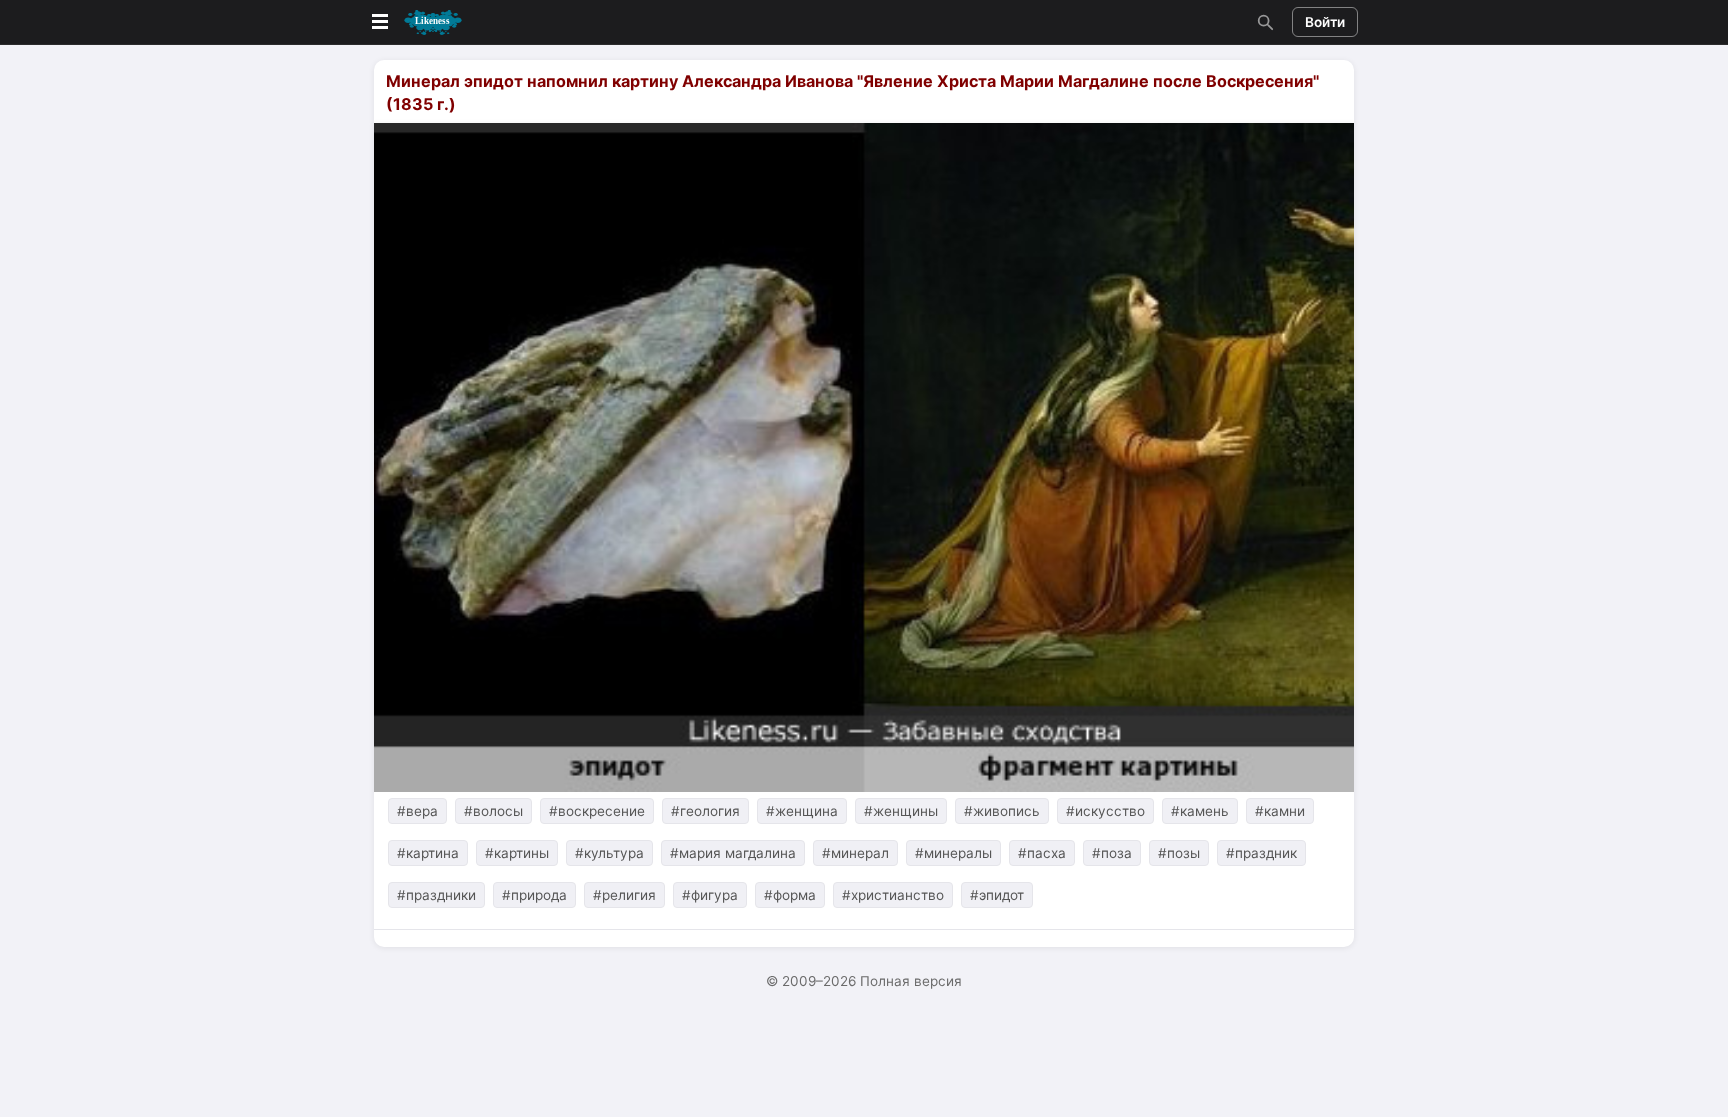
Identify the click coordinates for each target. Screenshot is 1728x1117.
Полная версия (911, 981)
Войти (1325, 22)
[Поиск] (1263, 22)
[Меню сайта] (415, 22)
